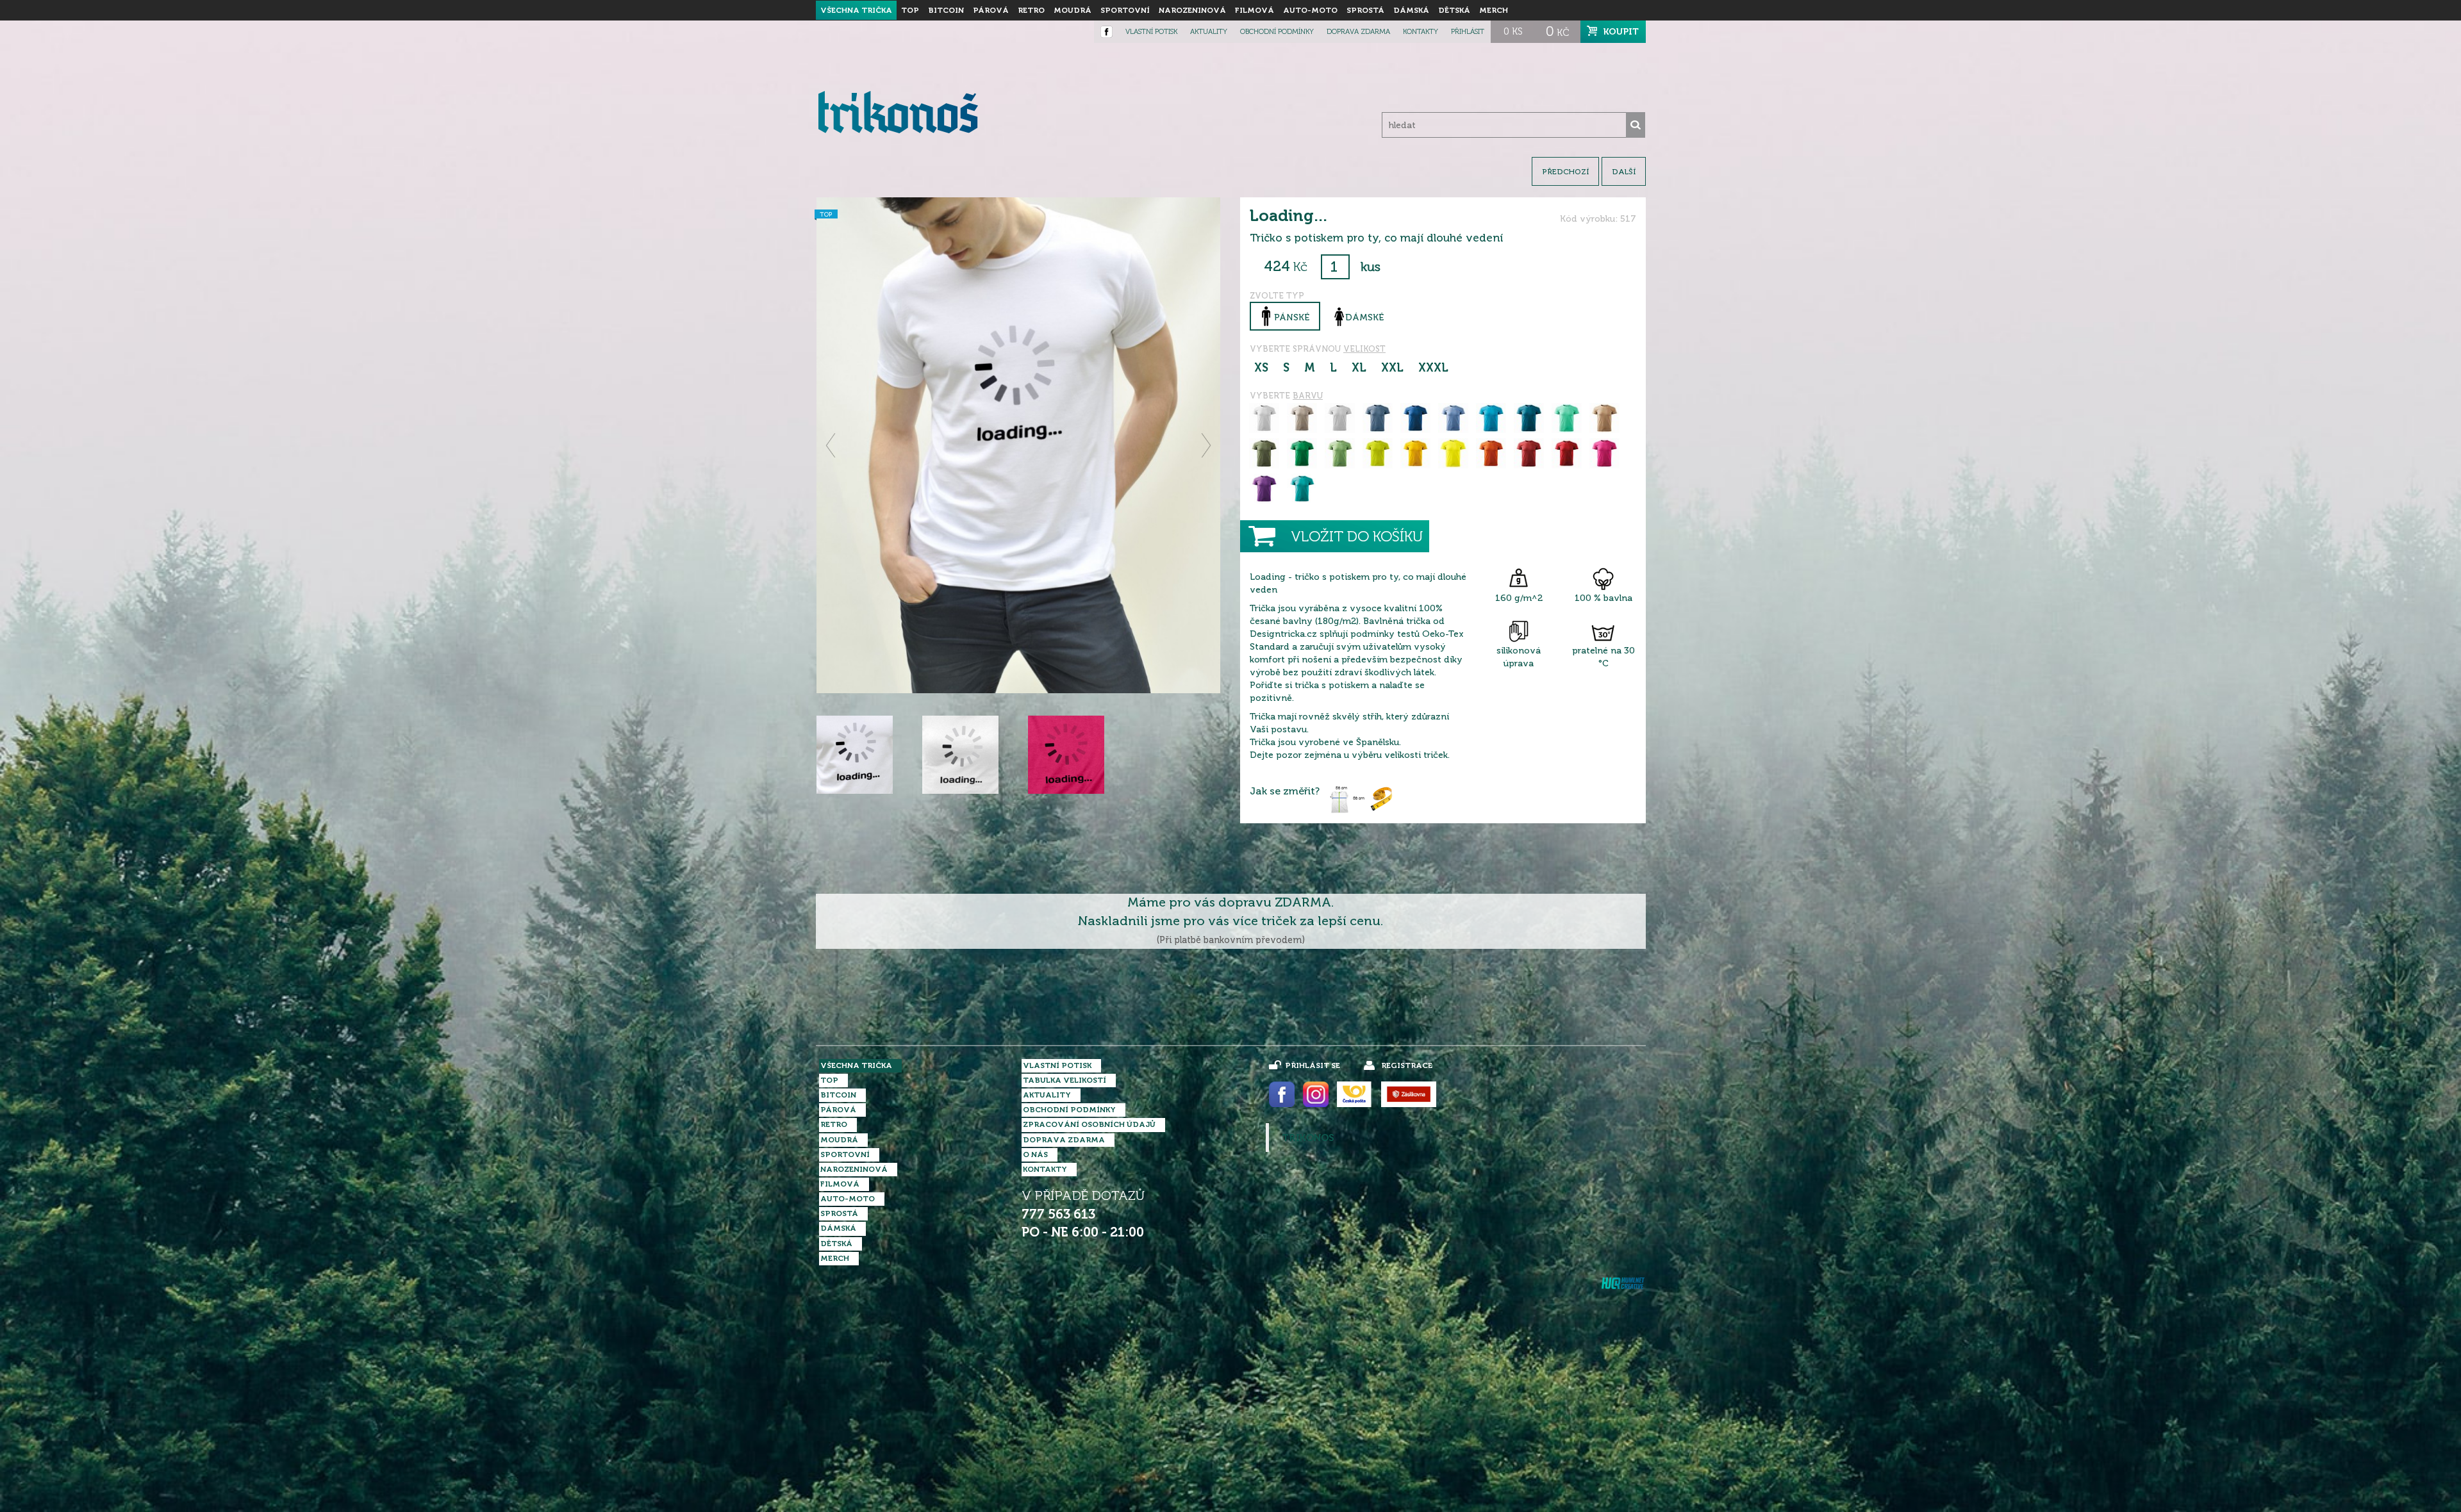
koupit (1621, 31)
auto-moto (1310, 10)
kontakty (1421, 32)
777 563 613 (1058, 1214)
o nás (1035, 1155)
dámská (1411, 10)
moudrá (1073, 10)
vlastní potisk (1151, 32)
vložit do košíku (1357, 537)
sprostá (1365, 10)
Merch (1494, 10)
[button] (832, 445)
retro (1031, 10)
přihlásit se (1313, 1065)
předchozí (1565, 172)
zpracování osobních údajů (1089, 1124)
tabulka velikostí (1065, 1080)
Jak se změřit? (1285, 791)
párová (991, 10)
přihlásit (1468, 32)
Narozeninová (1192, 10)
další (1624, 172)
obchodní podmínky (1277, 32)
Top (910, 10)
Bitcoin (946, 10)
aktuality (1209, 32)
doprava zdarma (1358, 32)
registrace (1407, 1065)
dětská (1454, 10)
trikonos (1308, 1138)
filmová (1255, 10)
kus (1371, 267)
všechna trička (856, 10)
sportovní (1125, 10)
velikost (1364, 349)
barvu (1308, 396)
